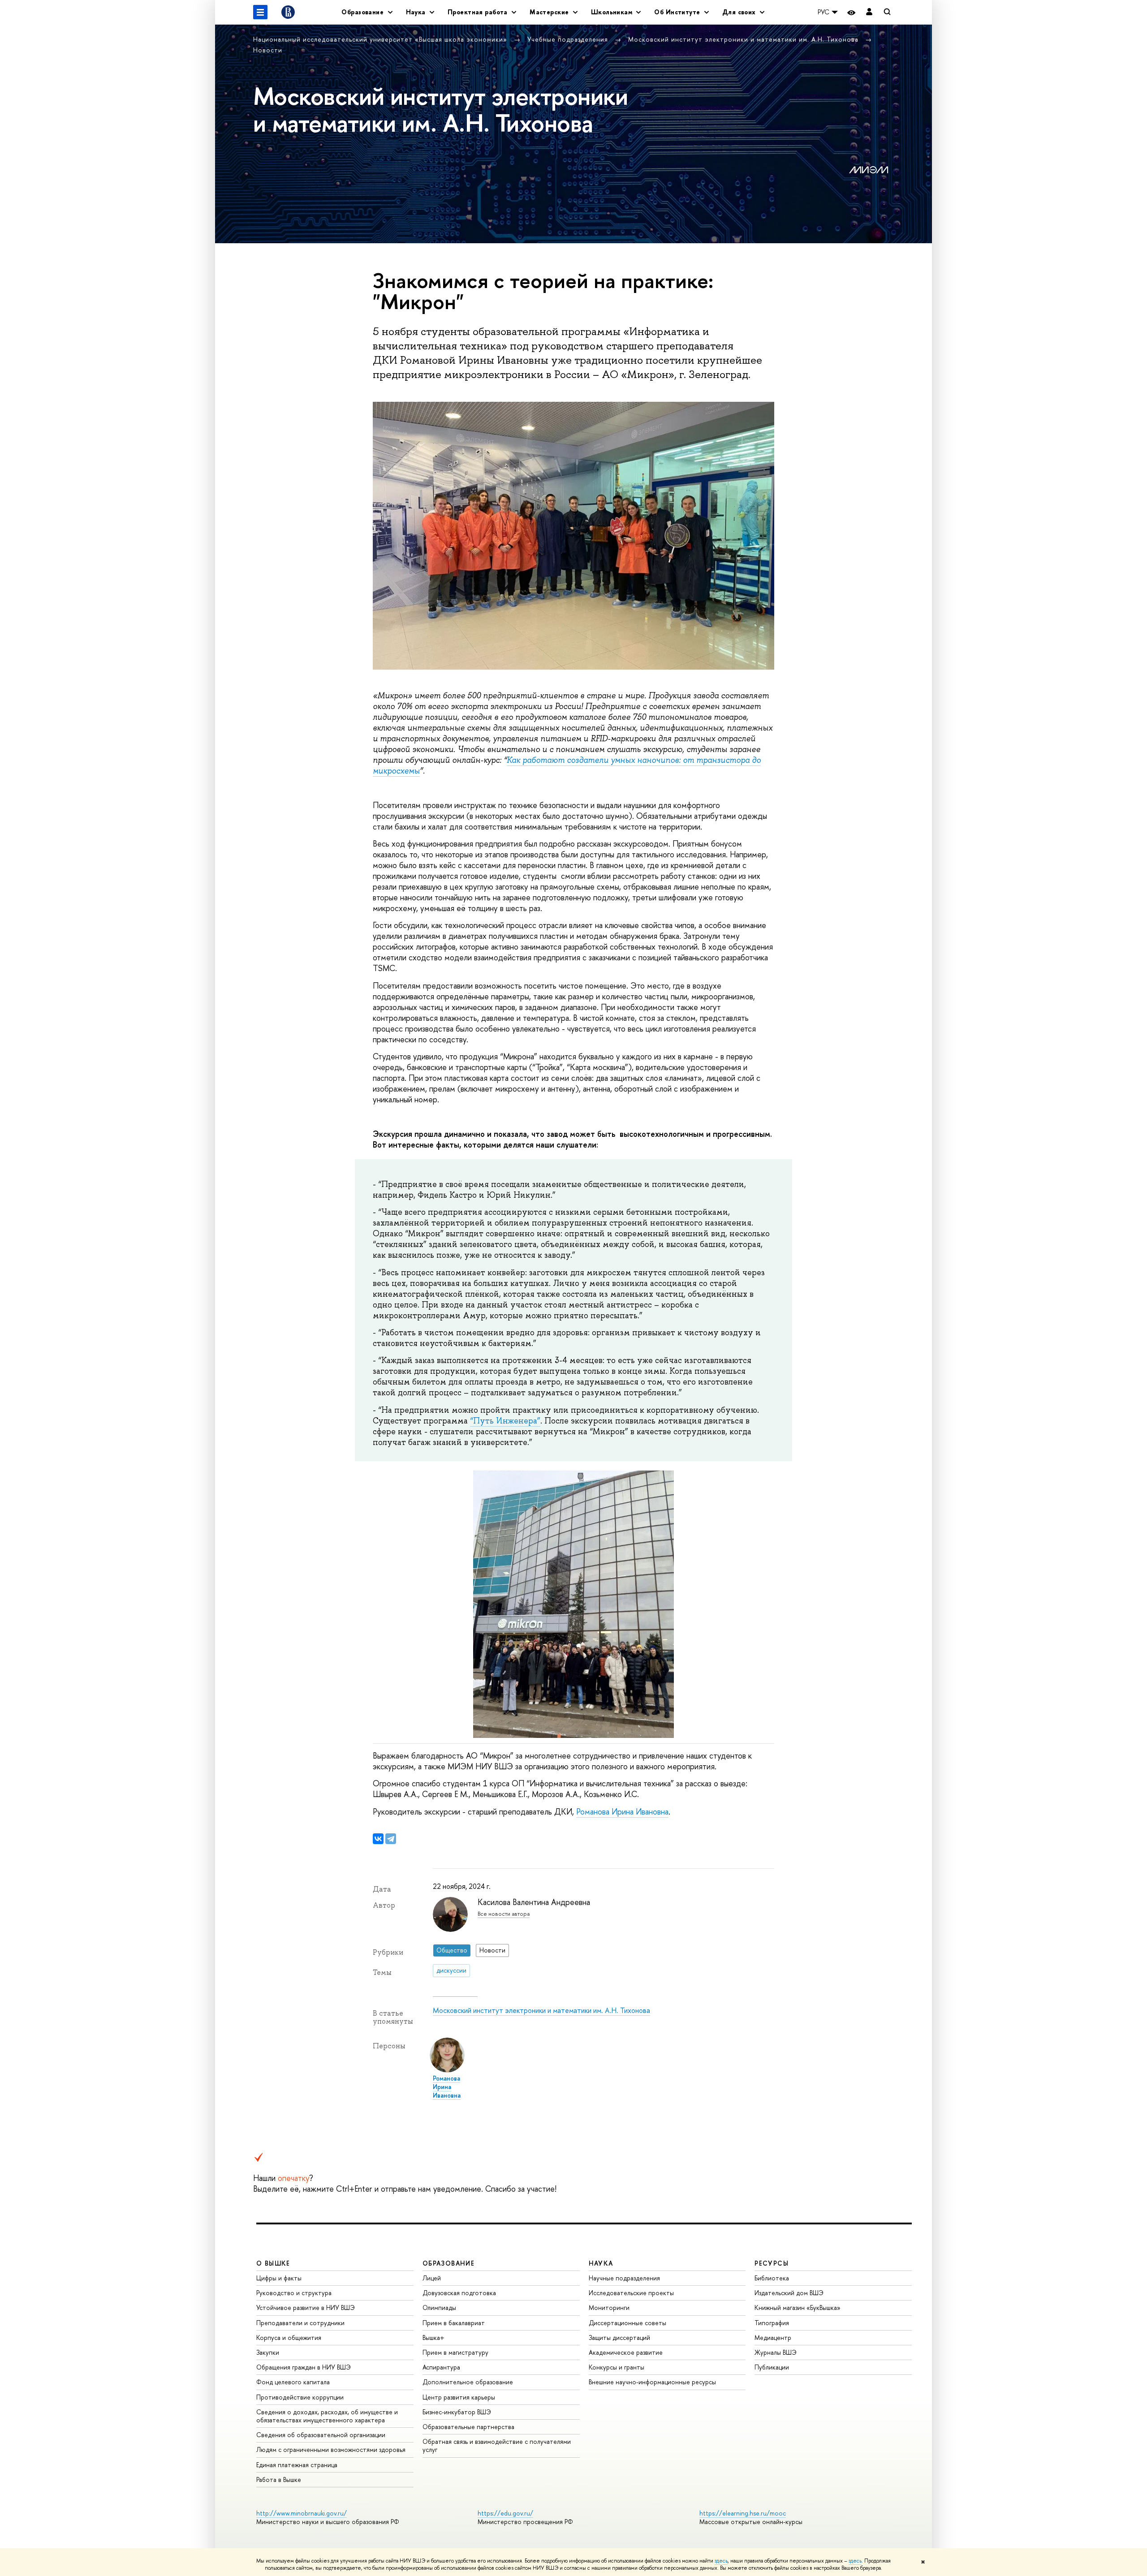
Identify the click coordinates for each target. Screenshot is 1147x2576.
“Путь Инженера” (505, 1421)
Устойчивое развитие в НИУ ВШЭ (306, 2307)
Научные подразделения (624, 2278)
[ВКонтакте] (378, 1839)
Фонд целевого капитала (293, 2382)
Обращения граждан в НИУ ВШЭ (304, 2367)
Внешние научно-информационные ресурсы (652, 2382)
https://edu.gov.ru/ (505, 2513)
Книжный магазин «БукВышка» (798, 2307)
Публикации (772, 2367)
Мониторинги (609, 2307)
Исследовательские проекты (631, 2293)
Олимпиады (439, 2307)
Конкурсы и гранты (617, 2367)
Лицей (432, 2278)
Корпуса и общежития (289, 2337)
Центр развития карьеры (459, 2397)
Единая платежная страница (297, 2465)
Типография (772, 2323)
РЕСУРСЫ (772, 2263)
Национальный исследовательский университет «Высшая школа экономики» (381, 39)
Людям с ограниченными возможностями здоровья (331, 2449)
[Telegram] (391, 1839)
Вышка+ (433, 2337)
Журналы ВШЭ (776, 2352)
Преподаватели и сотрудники (300, 2323)
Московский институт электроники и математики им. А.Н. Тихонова (744, 39)
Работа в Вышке (279, 2479)
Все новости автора (504, 1914)
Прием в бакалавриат (454, 2323)
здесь (721, 2561)
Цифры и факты (279, 2278)
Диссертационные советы (627, 2323)
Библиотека (772, 2278)
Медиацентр (773, 2337)
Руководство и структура (294, 2293)
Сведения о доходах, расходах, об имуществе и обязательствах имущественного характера (327, 2416)
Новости (268, 50)
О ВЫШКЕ (273, 2263)
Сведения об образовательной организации (321, 2435)
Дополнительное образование (468, 2382)
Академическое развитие (626, 2352)
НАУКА (601, 2263)
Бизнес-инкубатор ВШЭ (457, 2412)
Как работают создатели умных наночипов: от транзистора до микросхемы (567, 765)
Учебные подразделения (569, 39)
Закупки (268, 2352)
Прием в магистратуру (455, 2352)
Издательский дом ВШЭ (789, 2293)
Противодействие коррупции (300, 2397)
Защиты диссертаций (619, 2337)
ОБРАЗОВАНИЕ (448, 2263)
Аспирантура (441, 2367)
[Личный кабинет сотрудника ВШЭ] (869, 12)
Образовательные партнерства (468, 2427)
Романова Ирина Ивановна (622, 1812)
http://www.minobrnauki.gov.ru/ (302, 2513)
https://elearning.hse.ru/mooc (743, 2513)
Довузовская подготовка (459, 2293)
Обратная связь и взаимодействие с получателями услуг (497, 2445)
